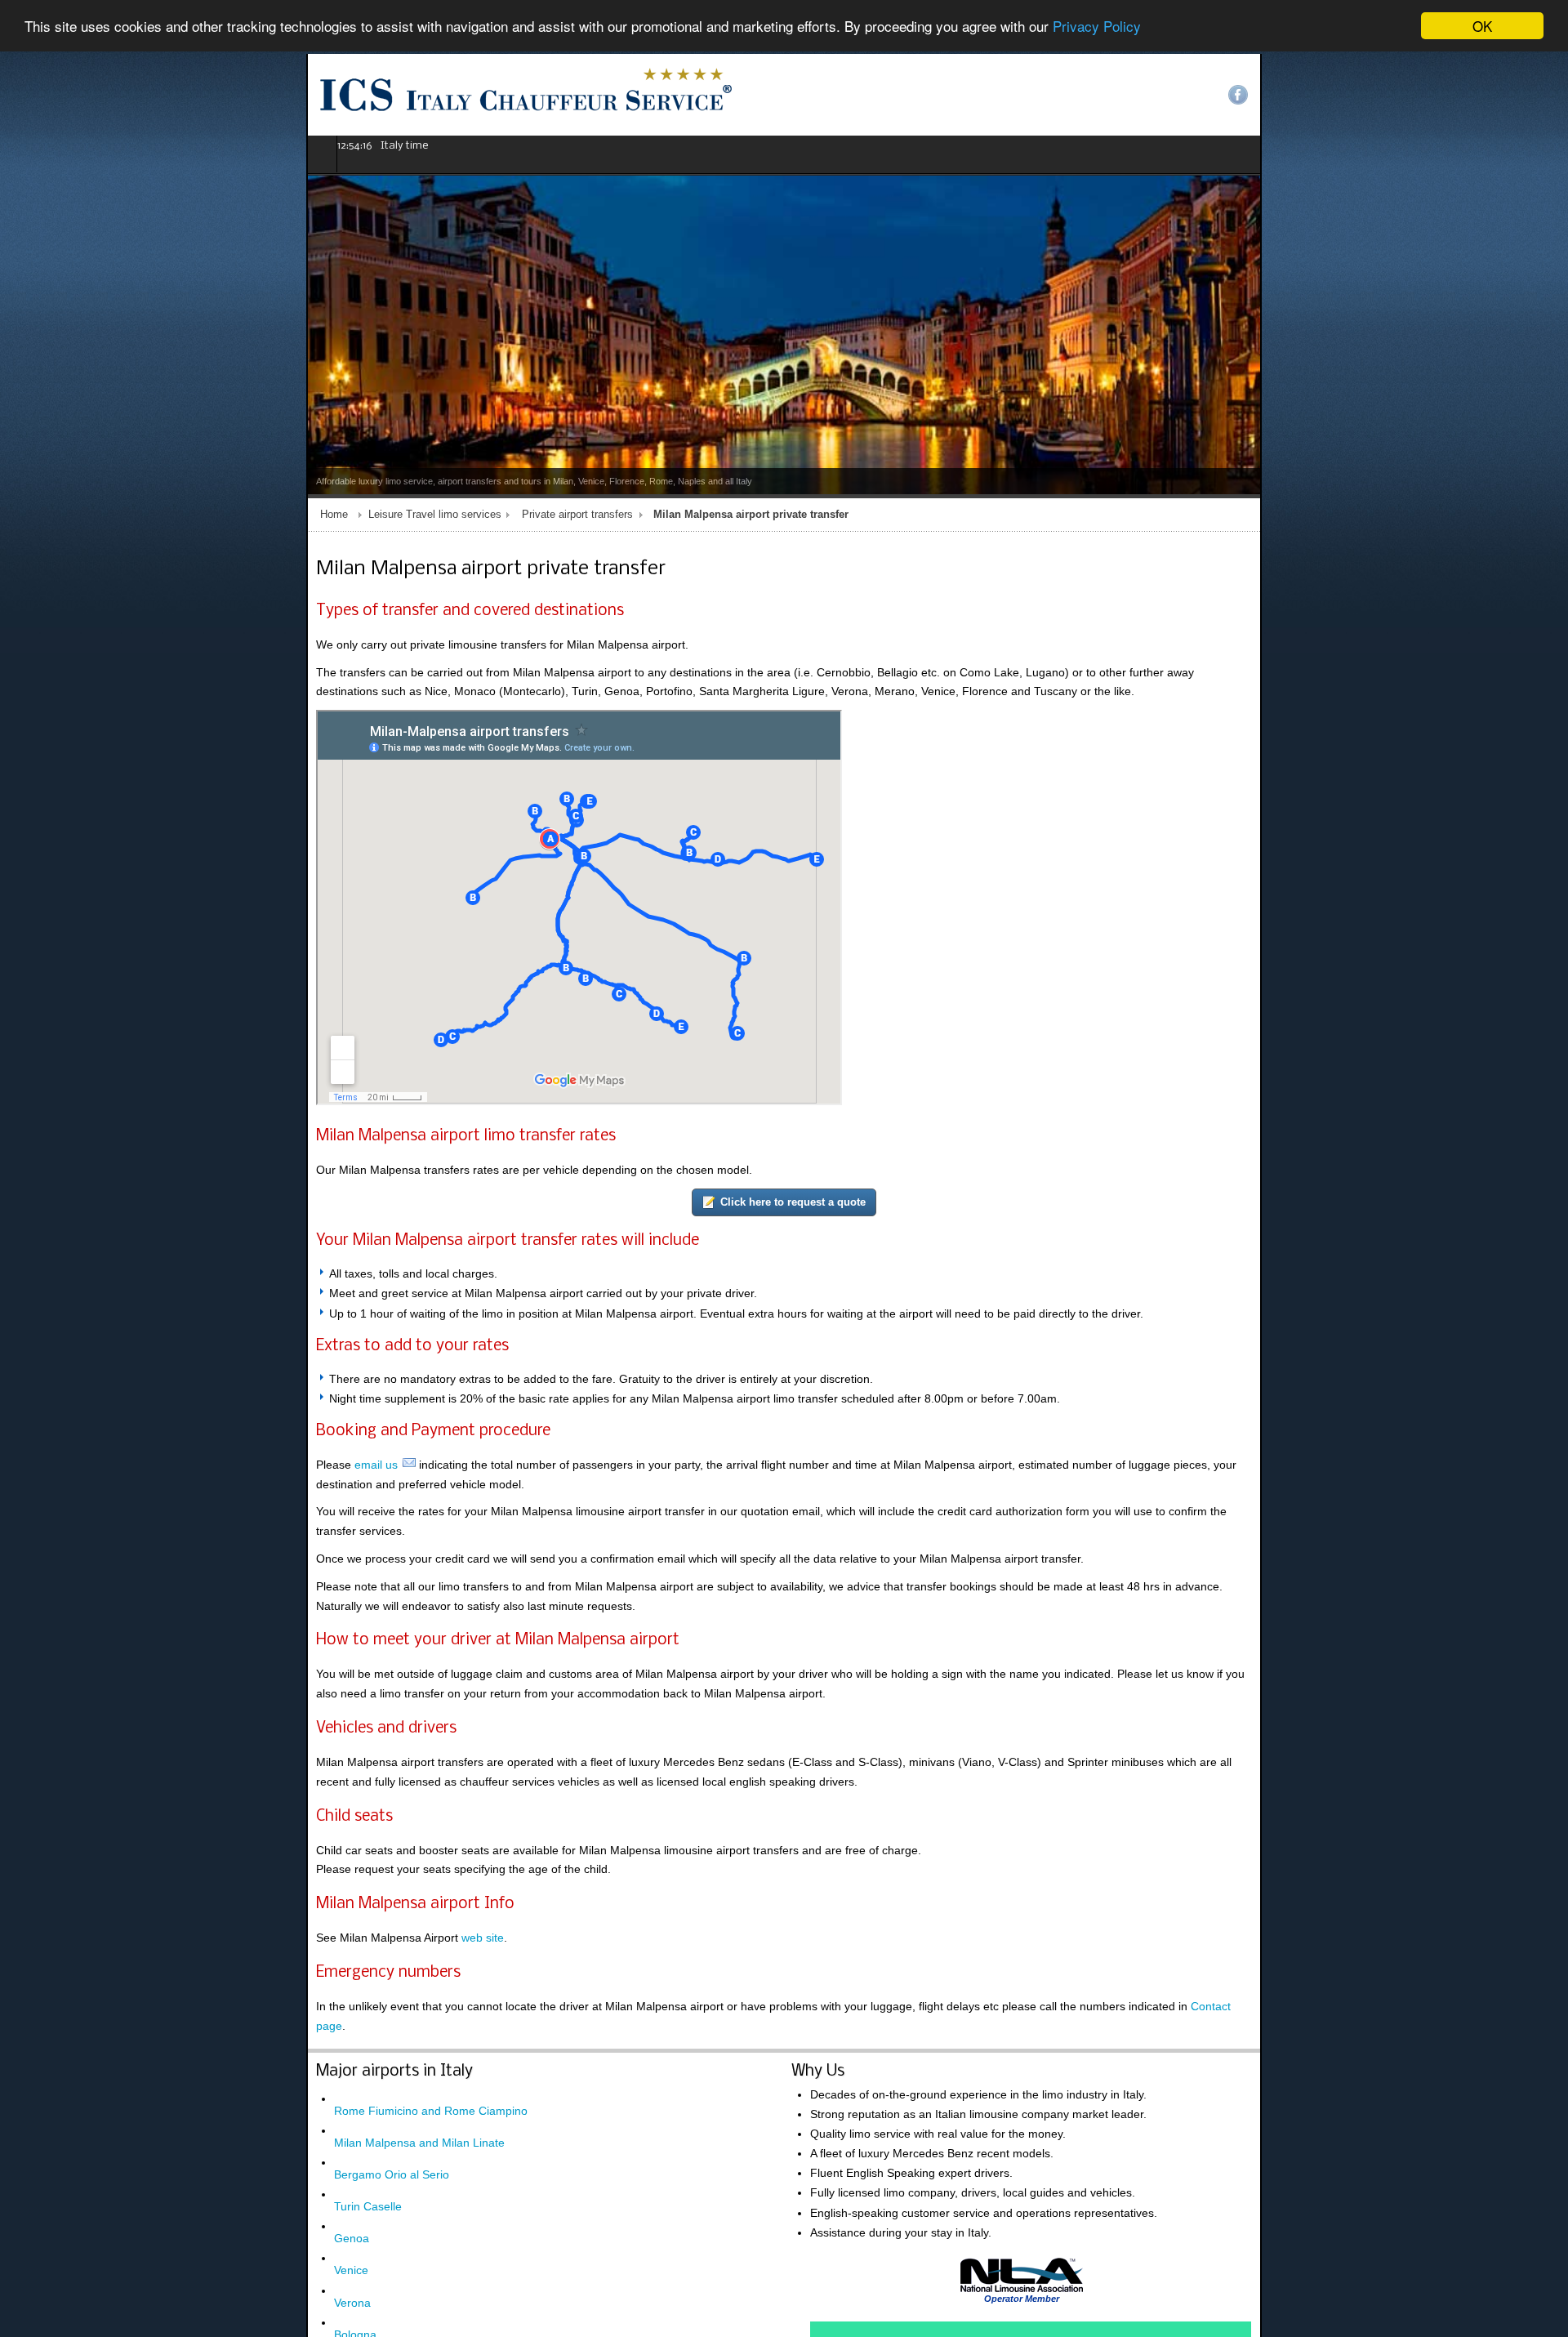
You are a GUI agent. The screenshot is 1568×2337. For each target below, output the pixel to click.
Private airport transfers (271, 515)
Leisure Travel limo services (129, 515)
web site (176, 1844)
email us (70, 1468)
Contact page (919, 1912)
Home (28, 515)
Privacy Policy (1097, 27)
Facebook (1544, 95)
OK (1482, 26)
